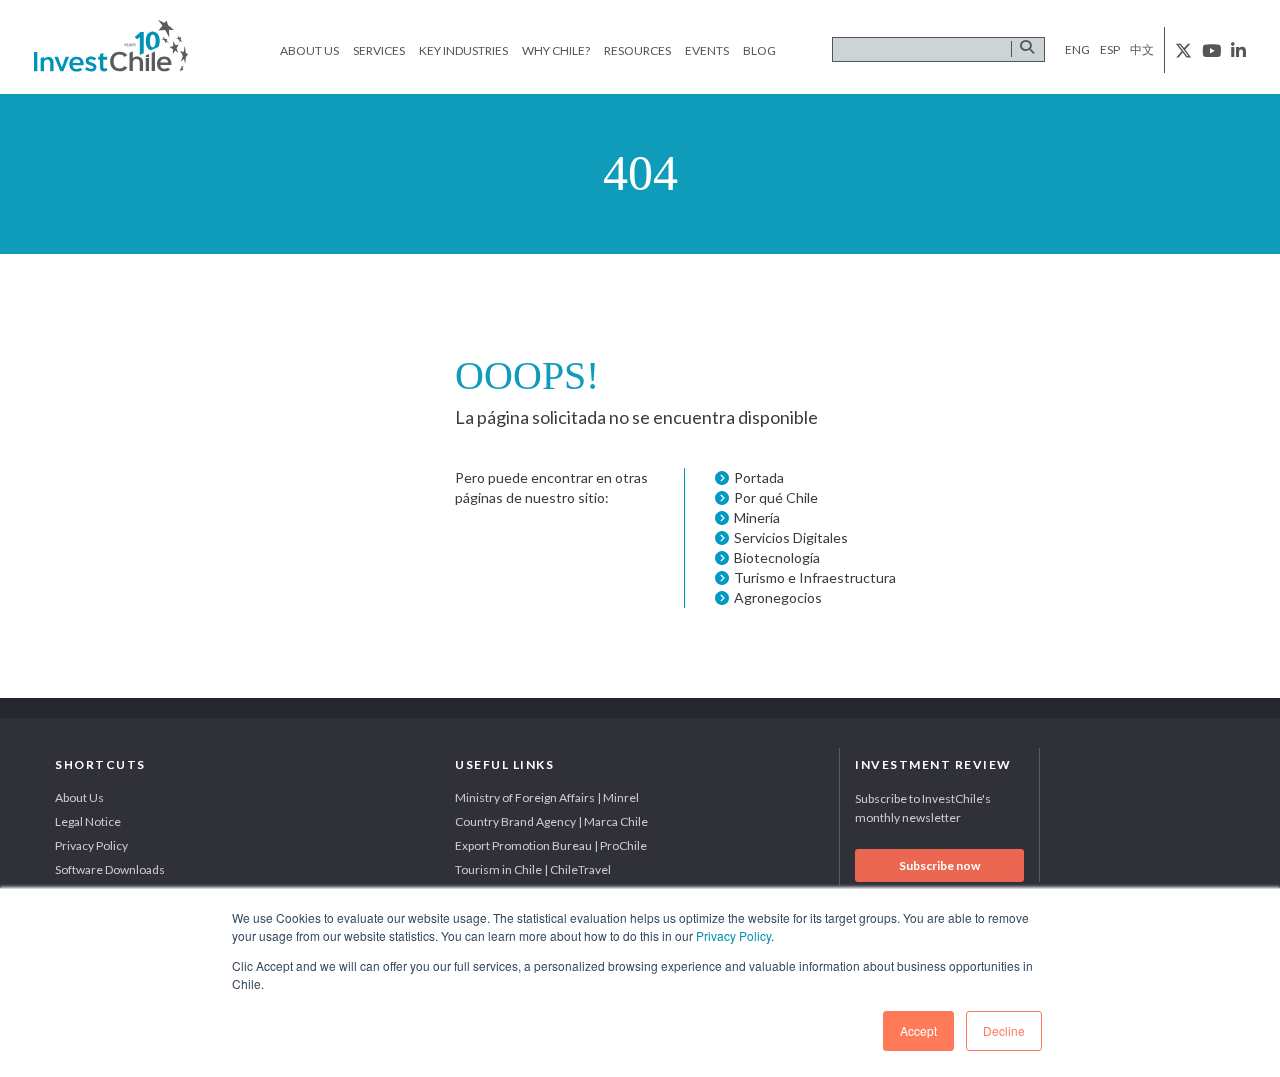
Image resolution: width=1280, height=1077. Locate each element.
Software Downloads (110, 869)
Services (379, 50)
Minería (757, 517)
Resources (637, 50)
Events (707, 50)
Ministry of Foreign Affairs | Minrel (547, 797)
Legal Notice (88, 821)
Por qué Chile (776, 497)
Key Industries (463, 50)
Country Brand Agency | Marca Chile (551, 821)
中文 (1142, 49)
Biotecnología (777, 557)
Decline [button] (1004, 1030)
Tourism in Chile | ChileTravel (533, 869)
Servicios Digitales (791, 537)
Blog (759, 50)
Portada (759, 477)
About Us (309, 50)
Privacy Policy (733, 935)
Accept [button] (918, 1030)
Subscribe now (939, 865)
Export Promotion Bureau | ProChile (551, 845)
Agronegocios (778, 597)
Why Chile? (556, 50)
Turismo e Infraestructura (815, 577)
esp (1110, 49)
